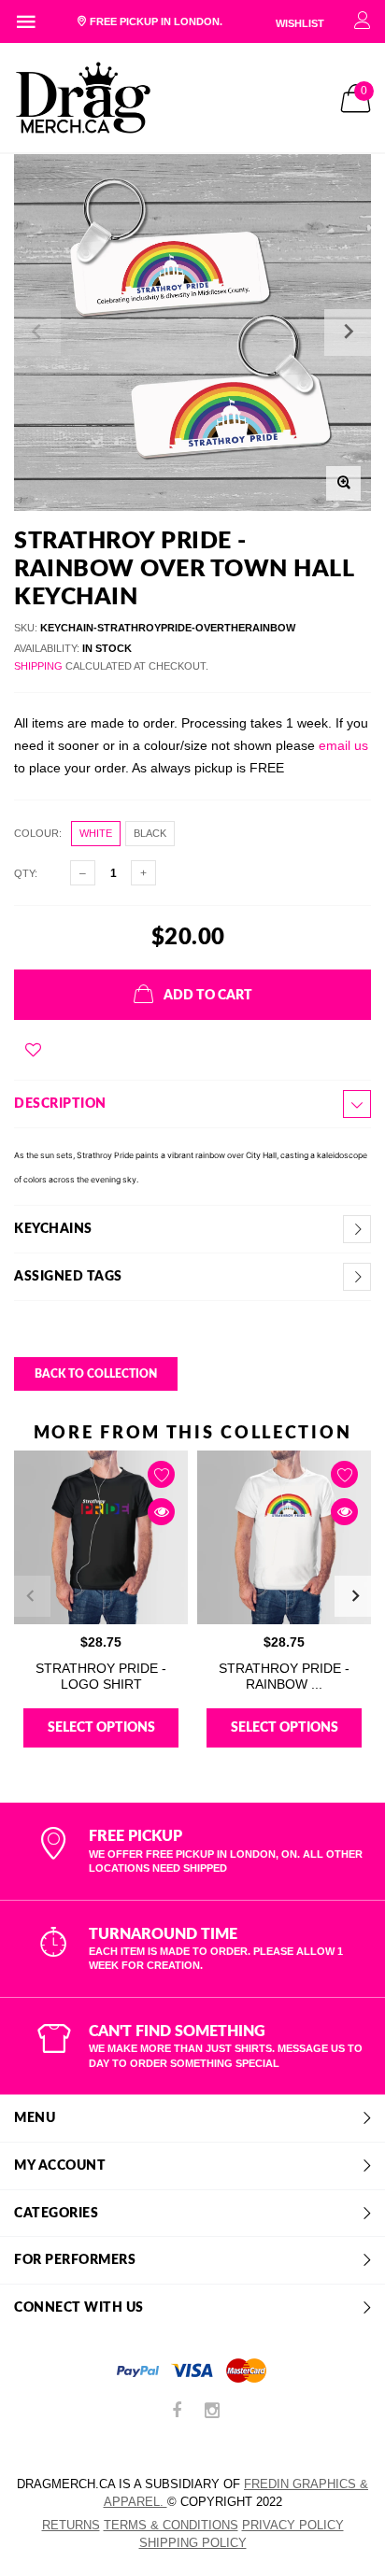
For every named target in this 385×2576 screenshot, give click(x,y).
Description (60, 1104)
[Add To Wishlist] (33, 1050)
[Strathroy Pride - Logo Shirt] (101, 1537)
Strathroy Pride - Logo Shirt (101, 1676)
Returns (71, 2525)
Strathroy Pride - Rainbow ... (284, 1676)
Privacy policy (293, 2525)
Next (355, 1596)
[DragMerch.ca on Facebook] (177, 2412)
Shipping (38, 666)
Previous (30, 1596)
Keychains (53, 1229)
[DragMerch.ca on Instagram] (212, 2412)
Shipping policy (193, 2543)
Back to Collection (96, 1374)
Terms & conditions (171, 2525)
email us (343, 745)
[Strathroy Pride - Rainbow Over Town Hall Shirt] (284, 1537)
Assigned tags (68, 1277)
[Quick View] (161, 1512)
